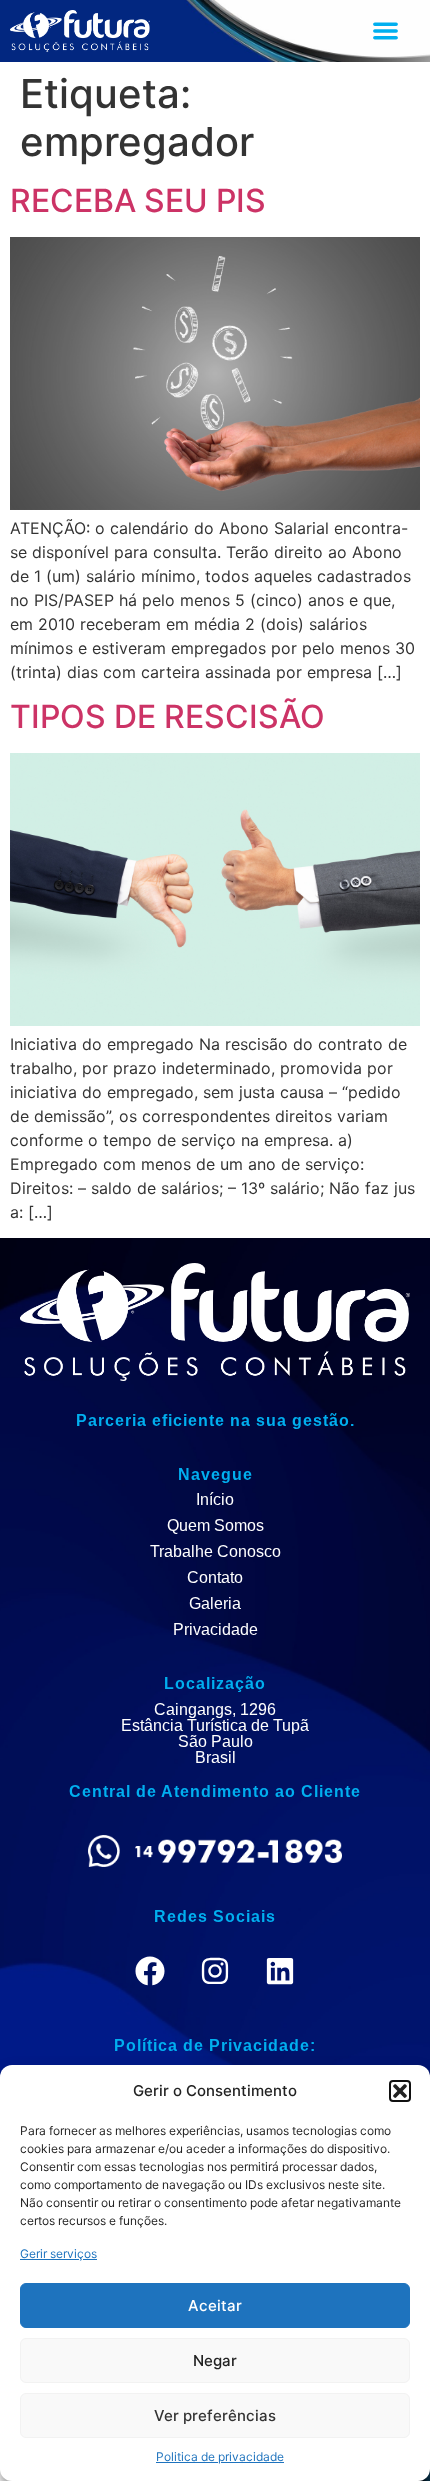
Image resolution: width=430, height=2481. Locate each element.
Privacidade (215, 1629)
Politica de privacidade (220, 2456)
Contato (215, 1577)
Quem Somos (215, 1525)
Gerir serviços (58, 2253)
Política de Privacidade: (215, 2045)
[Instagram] (215, 1971)
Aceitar (215, 2305)
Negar (215, 2360)
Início (215, 1499)
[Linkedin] (280, 1971)
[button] (400, 2091)
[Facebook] (150, 1971)
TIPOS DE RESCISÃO (167, 716)
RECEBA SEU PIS (138, 200)
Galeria (215, 1603)
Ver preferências (215, 2415)
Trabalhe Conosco (215, 1551)
